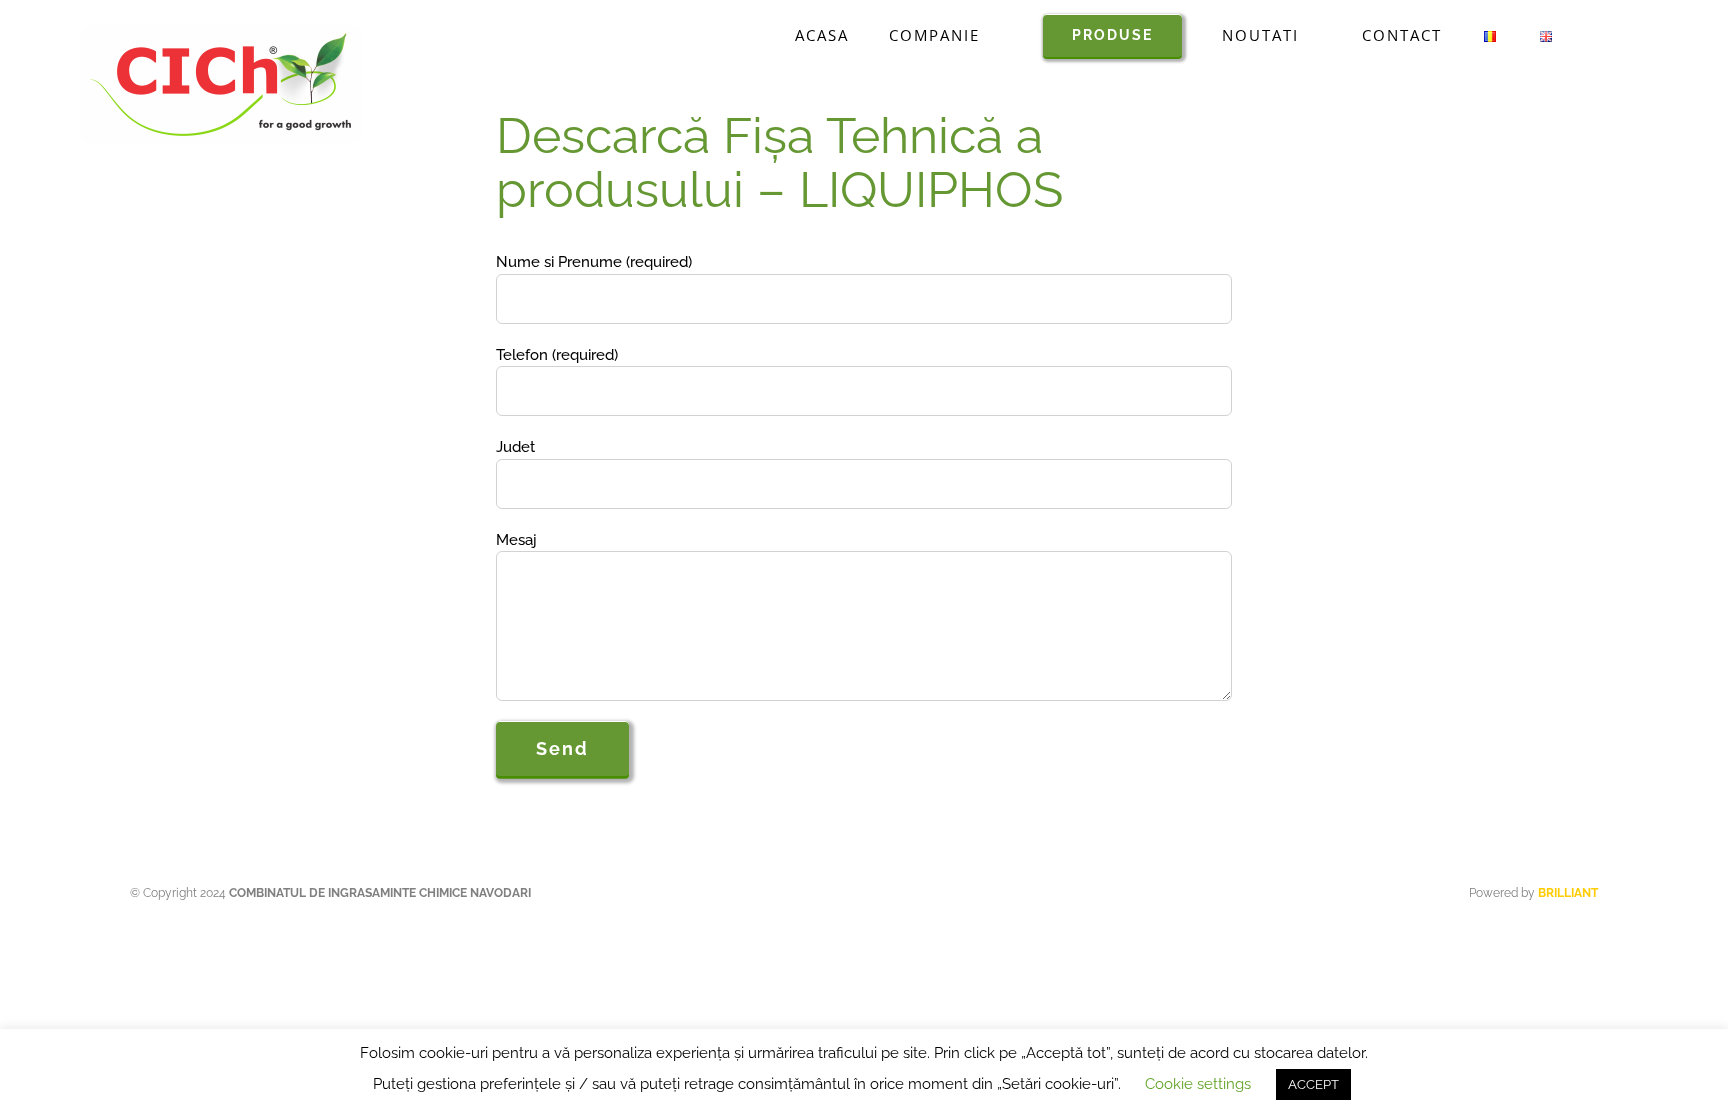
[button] (1601, 35)
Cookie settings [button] (1198, 1084)
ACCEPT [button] (1313, 1084)
